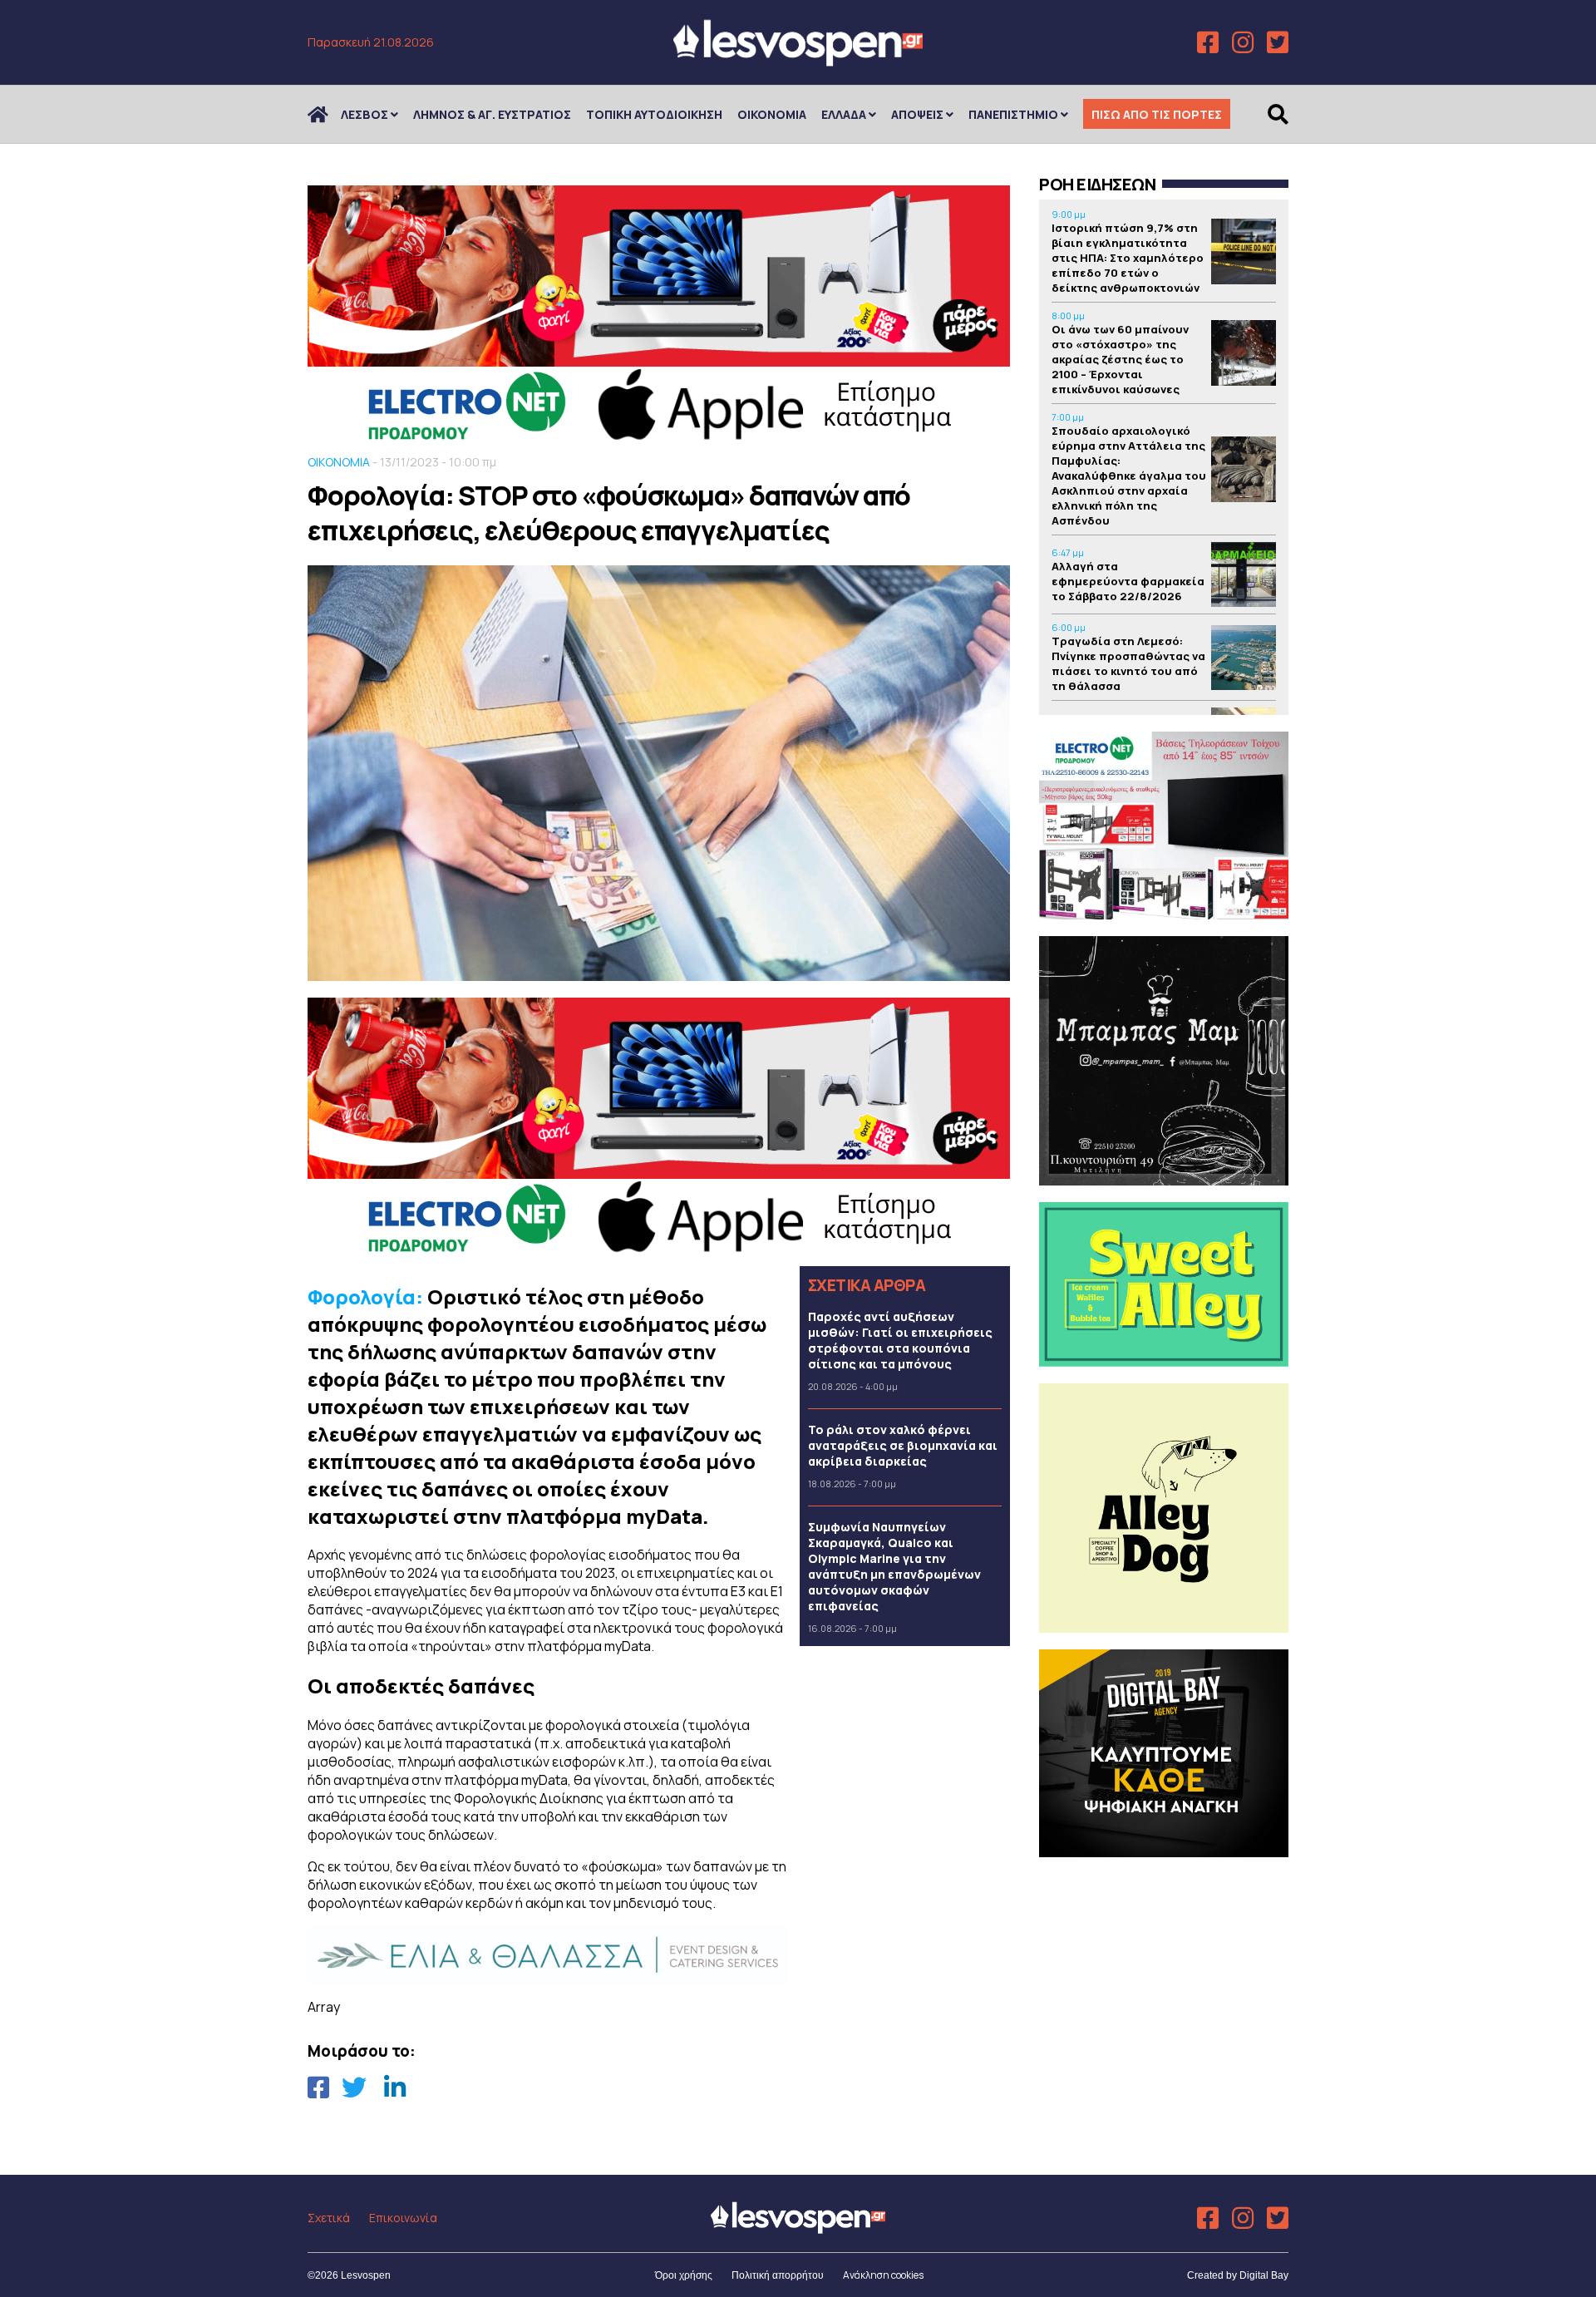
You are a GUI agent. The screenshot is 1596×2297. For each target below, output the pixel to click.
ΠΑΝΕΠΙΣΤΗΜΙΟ (1013, 114)
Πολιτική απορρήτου (778, 2275)
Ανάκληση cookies (883, 2275)
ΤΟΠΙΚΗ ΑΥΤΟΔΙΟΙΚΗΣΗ (654, 114)
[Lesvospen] (798, 60)
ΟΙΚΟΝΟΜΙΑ (772, 114)
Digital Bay (1264, 2275)
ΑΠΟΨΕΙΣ (917, 114)
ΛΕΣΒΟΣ (365, 114)
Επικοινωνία (403, 2218)
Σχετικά (329, 2218)
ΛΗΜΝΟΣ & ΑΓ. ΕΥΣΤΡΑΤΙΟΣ (492, 114)
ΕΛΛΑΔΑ (844, 114)
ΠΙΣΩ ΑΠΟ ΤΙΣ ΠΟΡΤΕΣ (1157, 114)
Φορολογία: (365, 1296)
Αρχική (328, 114)
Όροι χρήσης (684, 2275)
